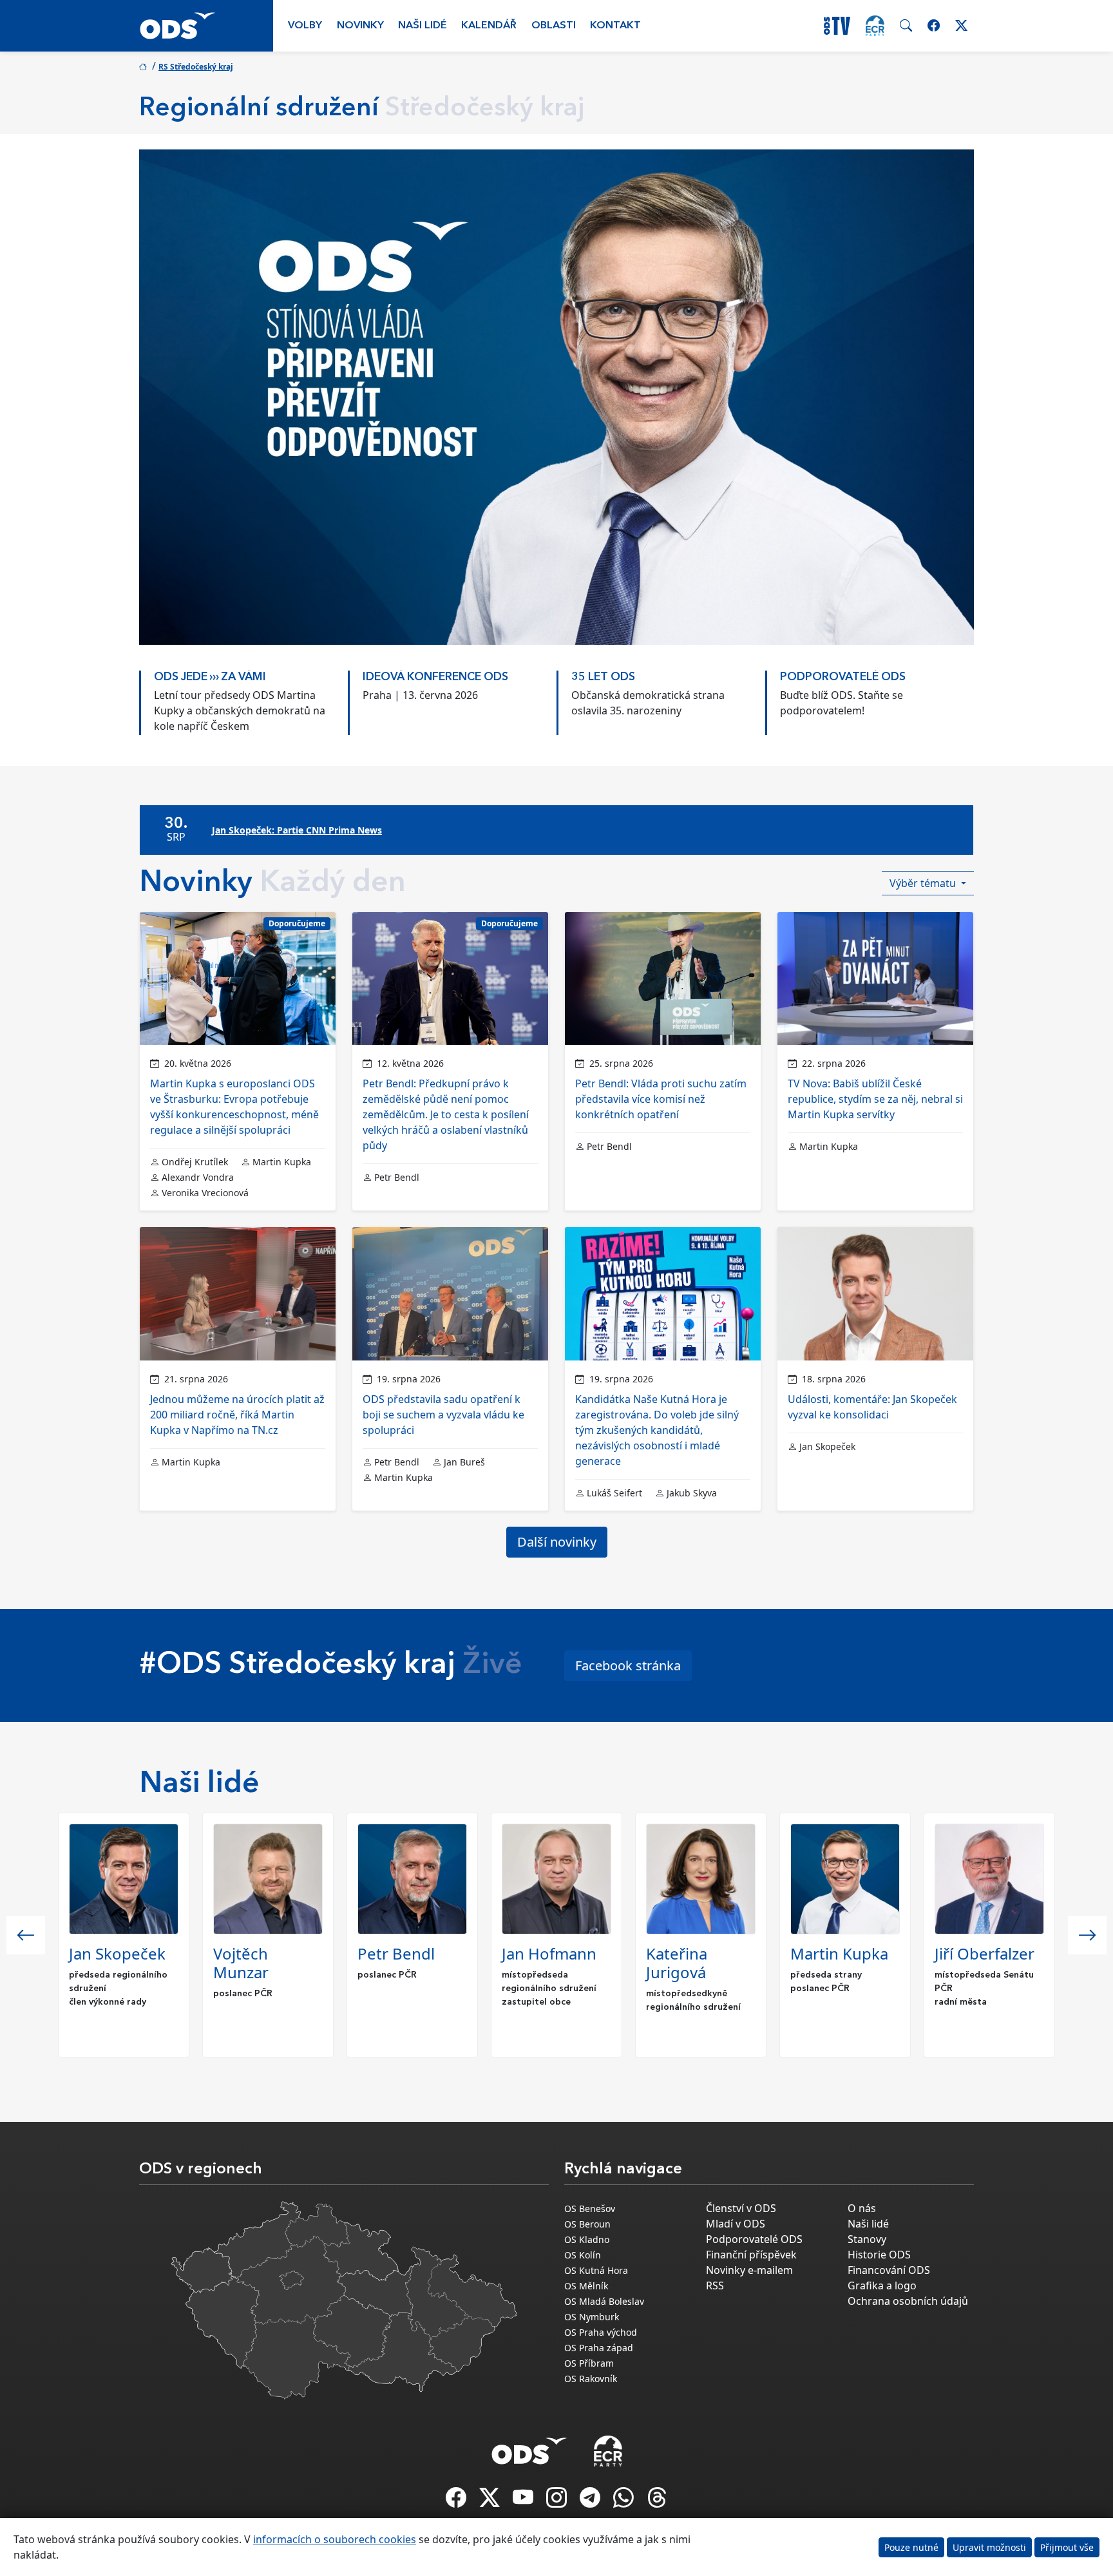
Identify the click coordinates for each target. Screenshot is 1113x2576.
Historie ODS (879, 2255)
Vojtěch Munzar (241, 1963)
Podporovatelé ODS (754, 2239)
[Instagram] (558, 2501)
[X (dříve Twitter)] (491, 2501)
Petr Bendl (396, 1953)
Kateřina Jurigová (677, 1963)
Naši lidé (423, 26)
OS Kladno (587, 2239)
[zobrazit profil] (124, 1879)
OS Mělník (586, 2286)
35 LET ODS (603, 677)
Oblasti (554, 26)
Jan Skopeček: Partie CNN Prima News (297, 830)
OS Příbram (589, 2363)
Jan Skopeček (117, 1953)
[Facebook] (457, 2501)
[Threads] (657, 2501)
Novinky (360, 26)
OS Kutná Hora (596, 2270)
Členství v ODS (741, 2208)
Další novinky (557, 1542)
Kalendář (489, 26)
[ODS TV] (524, 2501)
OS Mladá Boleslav (604, 2301)
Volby (305, 26)
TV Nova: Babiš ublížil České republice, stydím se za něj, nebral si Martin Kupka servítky (875, 1099)
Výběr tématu (924, 883)
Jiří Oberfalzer (985, 1953)
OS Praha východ (601, 2332)
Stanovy (867, 2239)
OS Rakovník (591, 2379)
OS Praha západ (599, 2348)
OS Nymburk (592, 2317)
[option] (243, 696)
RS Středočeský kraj (196, 67)
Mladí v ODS (736, 2224)
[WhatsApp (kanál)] (625, 2501)
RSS (715, 2285)
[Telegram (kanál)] (591, 2501)
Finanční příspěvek (751, 2255)
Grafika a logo (882, 2285)
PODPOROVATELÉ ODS (843, 677)
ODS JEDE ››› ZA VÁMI (210, 677)
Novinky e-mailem (749, 2270)
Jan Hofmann (549, 1953)
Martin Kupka (839, 1953)
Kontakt (615, 26)
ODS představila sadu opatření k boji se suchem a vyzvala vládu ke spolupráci (443, 1415)
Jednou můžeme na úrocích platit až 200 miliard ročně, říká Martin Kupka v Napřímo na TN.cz (237, 1415)
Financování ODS (889, 2270)
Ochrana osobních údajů (908, 2301)
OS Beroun (587, 2224)
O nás (862, 2208)
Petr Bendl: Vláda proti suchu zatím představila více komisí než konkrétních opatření (661, 1099)
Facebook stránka (628, 1665)
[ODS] (529, 2447)
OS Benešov (590, 2209)
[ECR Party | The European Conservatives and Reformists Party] (875, 26)
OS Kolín (583, 2255)
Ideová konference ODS (435, 677)
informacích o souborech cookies (335, 2539)
